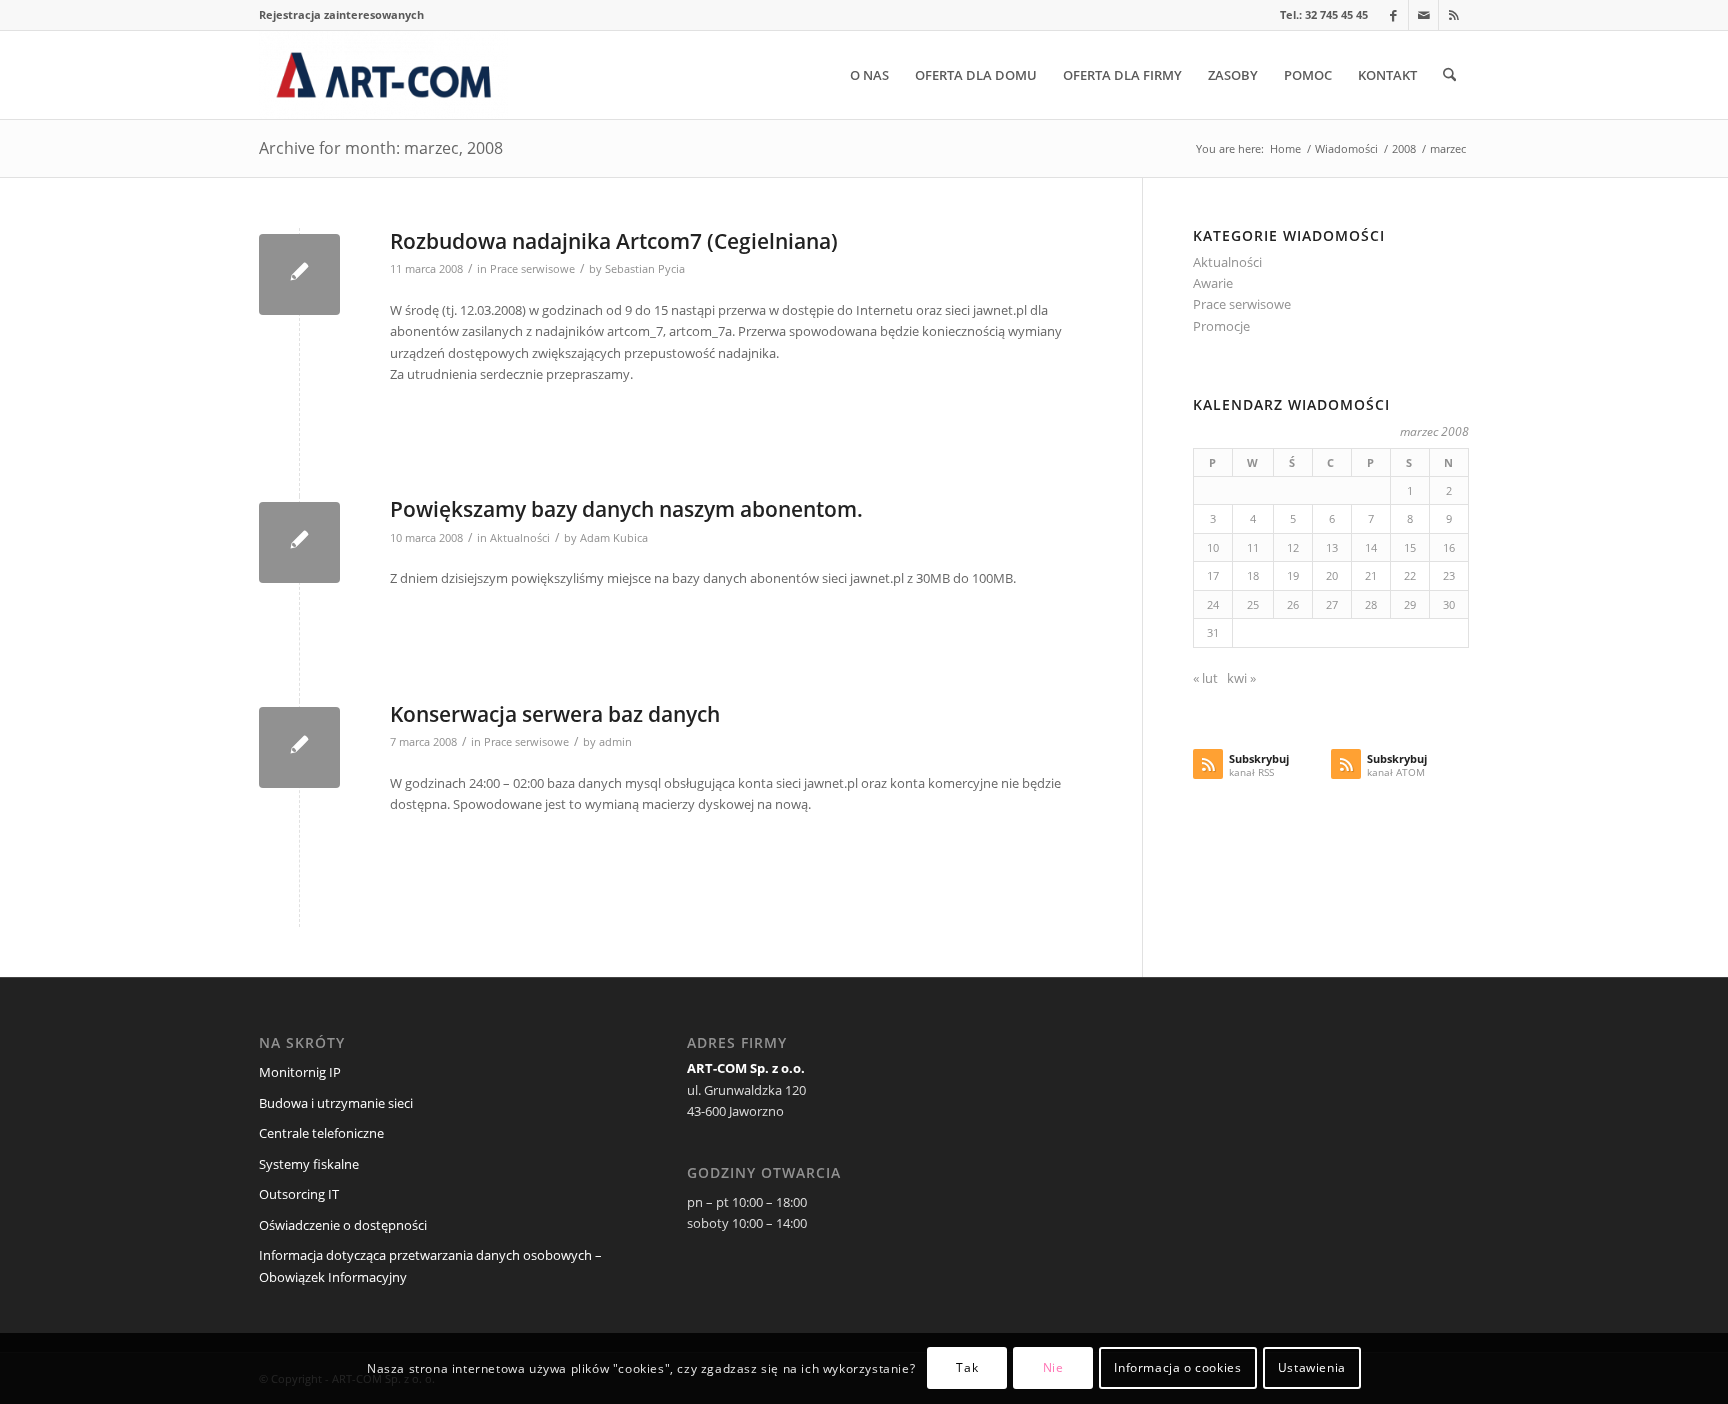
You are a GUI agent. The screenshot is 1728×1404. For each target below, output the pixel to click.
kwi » (1241, 678)
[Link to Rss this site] (1454, 15)
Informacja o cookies (1177, 1368)
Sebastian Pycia (645, 269)
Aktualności (520, 538)
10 (1213, 547)
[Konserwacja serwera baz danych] (299, 747)
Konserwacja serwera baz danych (555, 714)
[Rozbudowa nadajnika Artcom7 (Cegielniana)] (299, 274)
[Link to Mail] (1423, 15)
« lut (1205, 678)
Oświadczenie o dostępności (343, 1225)
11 (1253, 547)
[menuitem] (341, 15)
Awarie (1213, 283)
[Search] (1449, 75)
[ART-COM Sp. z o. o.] (383, 75)
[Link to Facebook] (1393, 15)
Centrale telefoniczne (321, 1133)
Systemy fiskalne (309, 1164)
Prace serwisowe (532, 269)
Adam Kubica (614, 538)
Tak (967, 1368)
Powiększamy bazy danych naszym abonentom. (626, 509)
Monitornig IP (300, 1072)
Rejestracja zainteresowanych (341, 14)
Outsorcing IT (299, 1194)
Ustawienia (1312, 1368)
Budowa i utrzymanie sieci (336, 1103)
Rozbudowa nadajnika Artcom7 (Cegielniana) (614, 241)
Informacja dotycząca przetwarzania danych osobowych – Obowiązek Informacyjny (430, 1265)
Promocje (1221, 326)
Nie (1053, 1368)
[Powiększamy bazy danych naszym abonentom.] (299, 542)
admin (615, 742)
